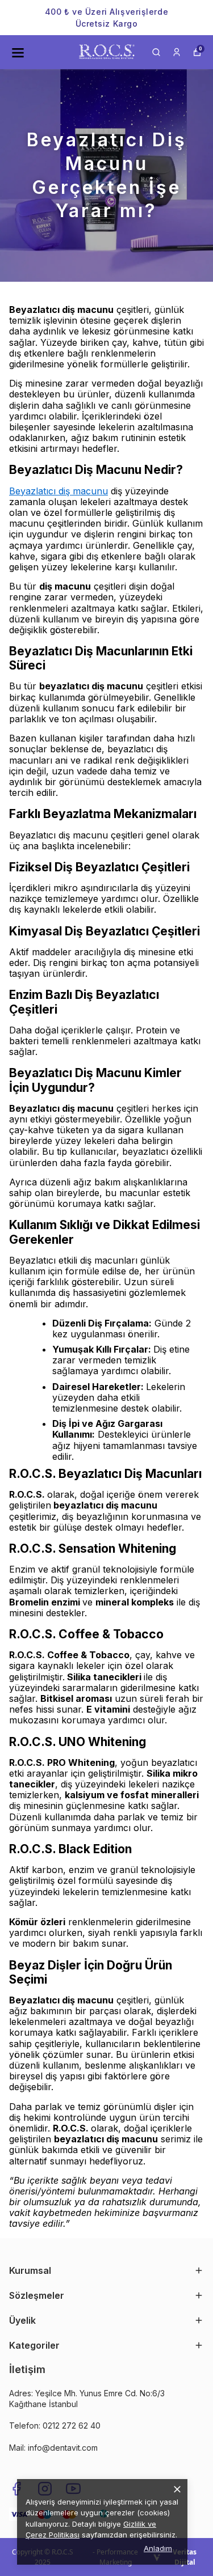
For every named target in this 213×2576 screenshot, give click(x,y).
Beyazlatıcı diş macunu (59, 491)
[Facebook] (16, 2489)
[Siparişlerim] (177, 52)
